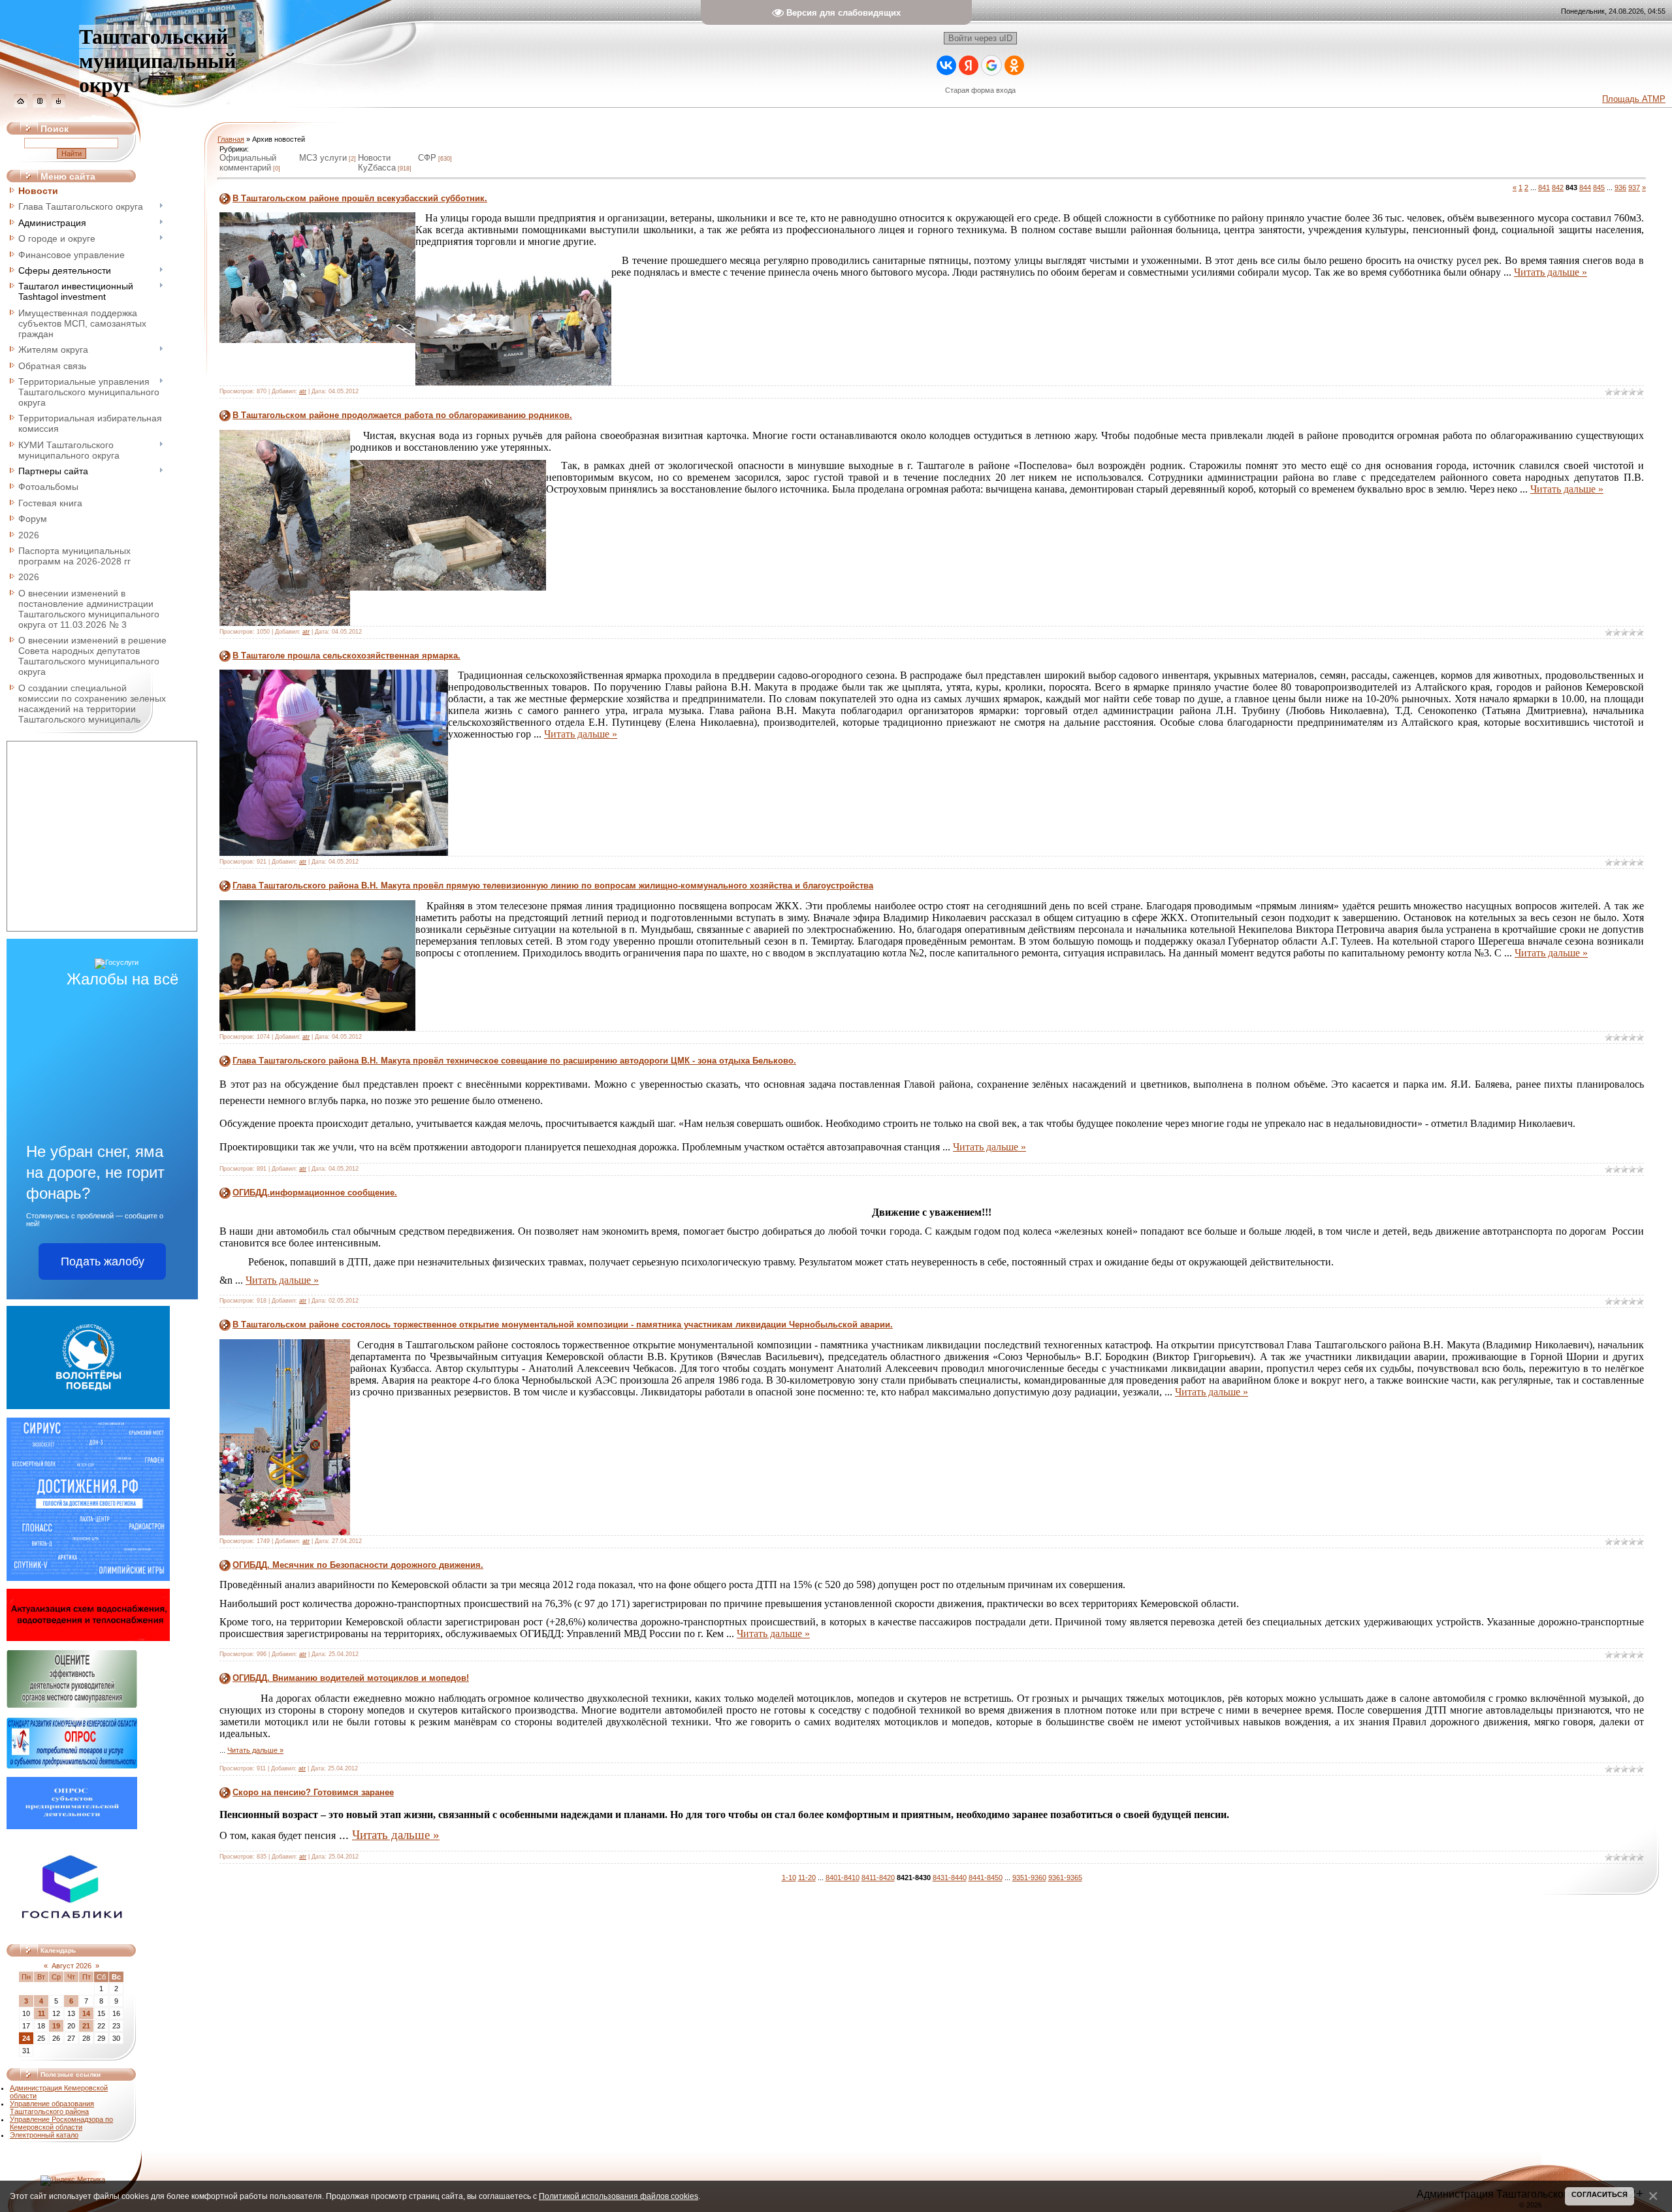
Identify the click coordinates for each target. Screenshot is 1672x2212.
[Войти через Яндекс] (969, 65)
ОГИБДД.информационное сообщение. (315, 1193)
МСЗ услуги (323, 158)
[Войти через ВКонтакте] (946, 65)
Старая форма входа (980, 90)
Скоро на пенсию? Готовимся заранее (313, 1792)
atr (303, 391)
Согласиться (1600, 2194)
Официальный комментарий (248, 163)
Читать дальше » (1551, 272)
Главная (231, 139)
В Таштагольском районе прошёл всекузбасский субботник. (360, 198)
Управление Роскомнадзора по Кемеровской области (61, 2123)
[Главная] (21, 105)
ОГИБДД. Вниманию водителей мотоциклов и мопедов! (351, 1678)
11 (41, 2013)
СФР (427, 158)
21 (86, 2026)
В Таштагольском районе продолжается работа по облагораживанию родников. (402, 415)
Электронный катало (44, 2135)
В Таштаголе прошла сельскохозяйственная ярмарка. (346, 656)
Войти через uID (980, 38)
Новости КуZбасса (377, 163)
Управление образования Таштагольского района (52, 2107)
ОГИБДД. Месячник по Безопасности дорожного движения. (358, 1565)
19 (56, 2026)
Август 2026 (72, 1966)
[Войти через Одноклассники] (1014, 65)
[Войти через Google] (991, 65)
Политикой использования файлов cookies (619, 2196)
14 (86, 2013)
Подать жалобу (103, 1261)
